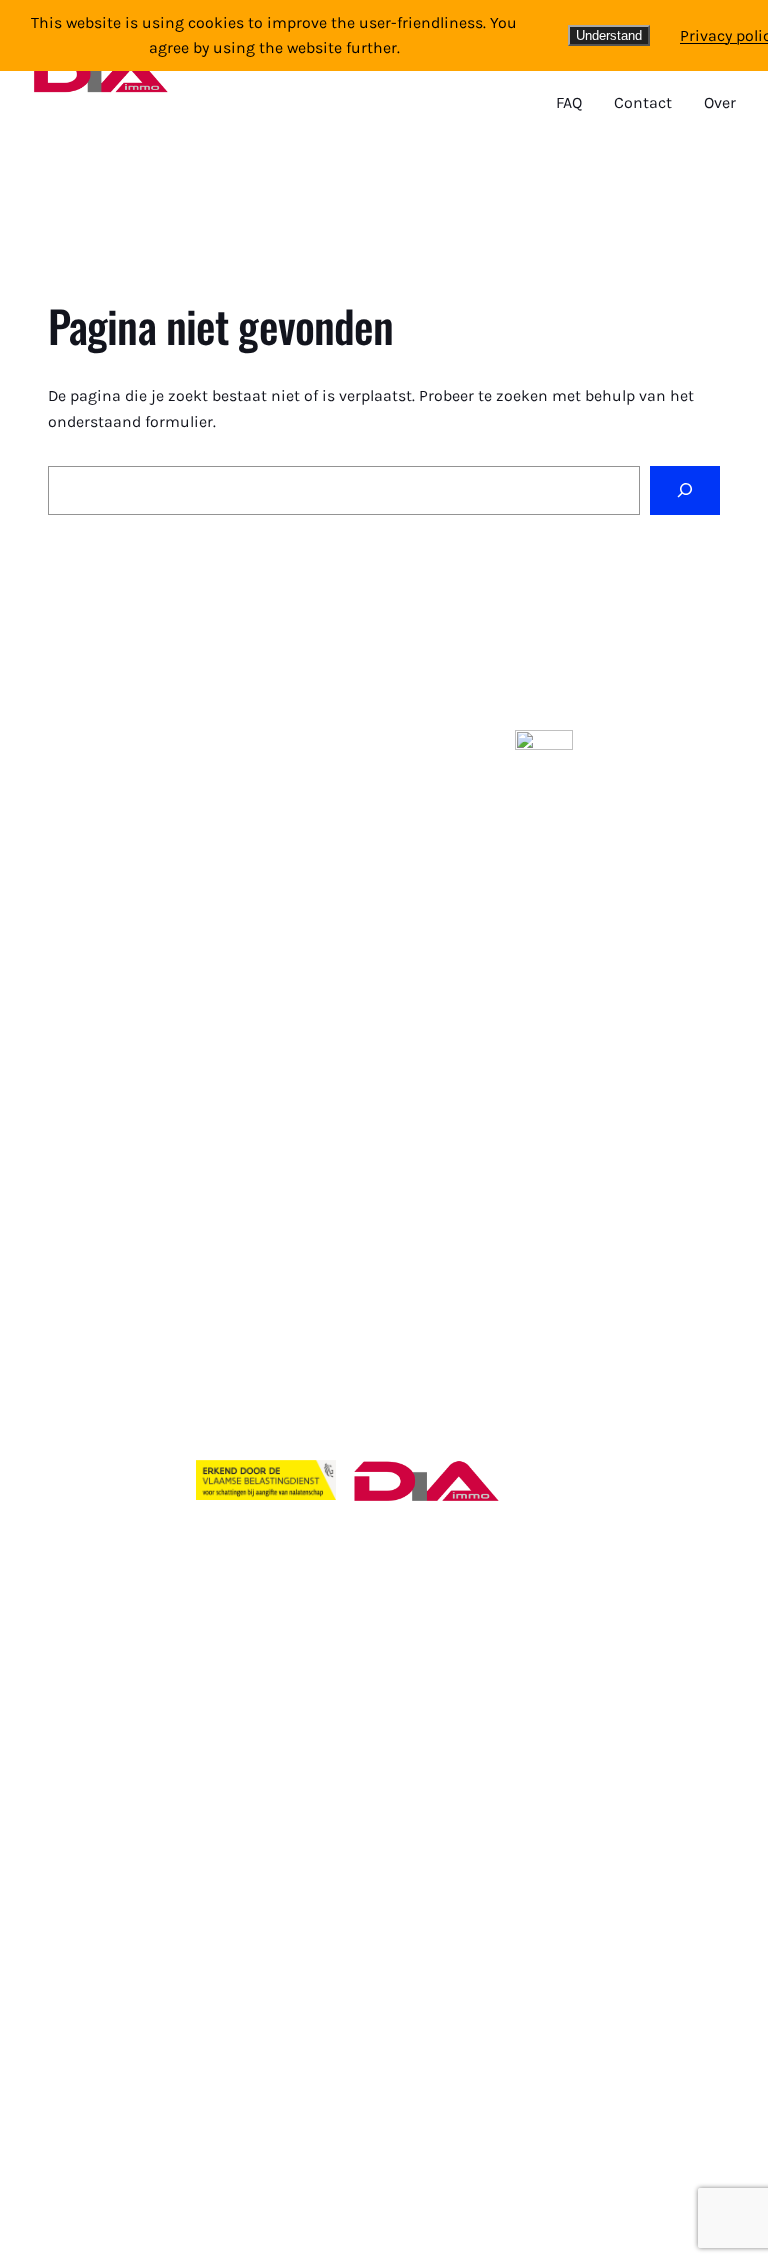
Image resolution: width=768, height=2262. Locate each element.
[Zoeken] (685, 490)
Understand (609, 35)
